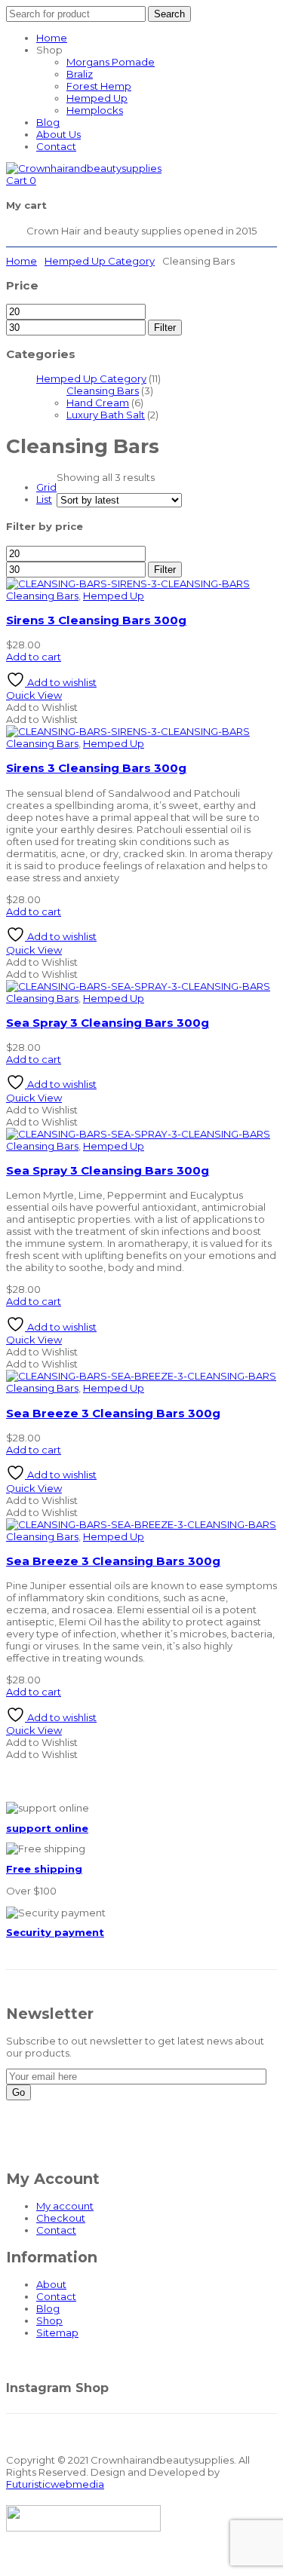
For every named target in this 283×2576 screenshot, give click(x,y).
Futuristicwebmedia (55, 2484)
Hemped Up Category (100, 261)
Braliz (80, 74)
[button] (42, 707)
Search (169, 14)
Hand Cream (98, 403)
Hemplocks (95, 110)
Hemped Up (97, 98)
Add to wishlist (61, 682)
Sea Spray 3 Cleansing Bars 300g (108, 1023)
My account (65, 2206)
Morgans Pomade (111, 62)
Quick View (34, 695)
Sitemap (57, 2332)
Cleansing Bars (103, 391)
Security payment (55, 1932)
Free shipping (44, 1869)
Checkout (61, 2218)
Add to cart (34, 657)
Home (52, 38)
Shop (49, 2320)
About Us (58, 134)
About (51, 2284)
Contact (56, 146)
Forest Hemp (99, 86)
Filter (165, 328)
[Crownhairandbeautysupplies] (84, 168)
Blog (48, 122)
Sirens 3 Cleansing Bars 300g (96, 620)
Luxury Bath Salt (106, 415)
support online (47, 1828)
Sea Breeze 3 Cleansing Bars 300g (113, 1413)
